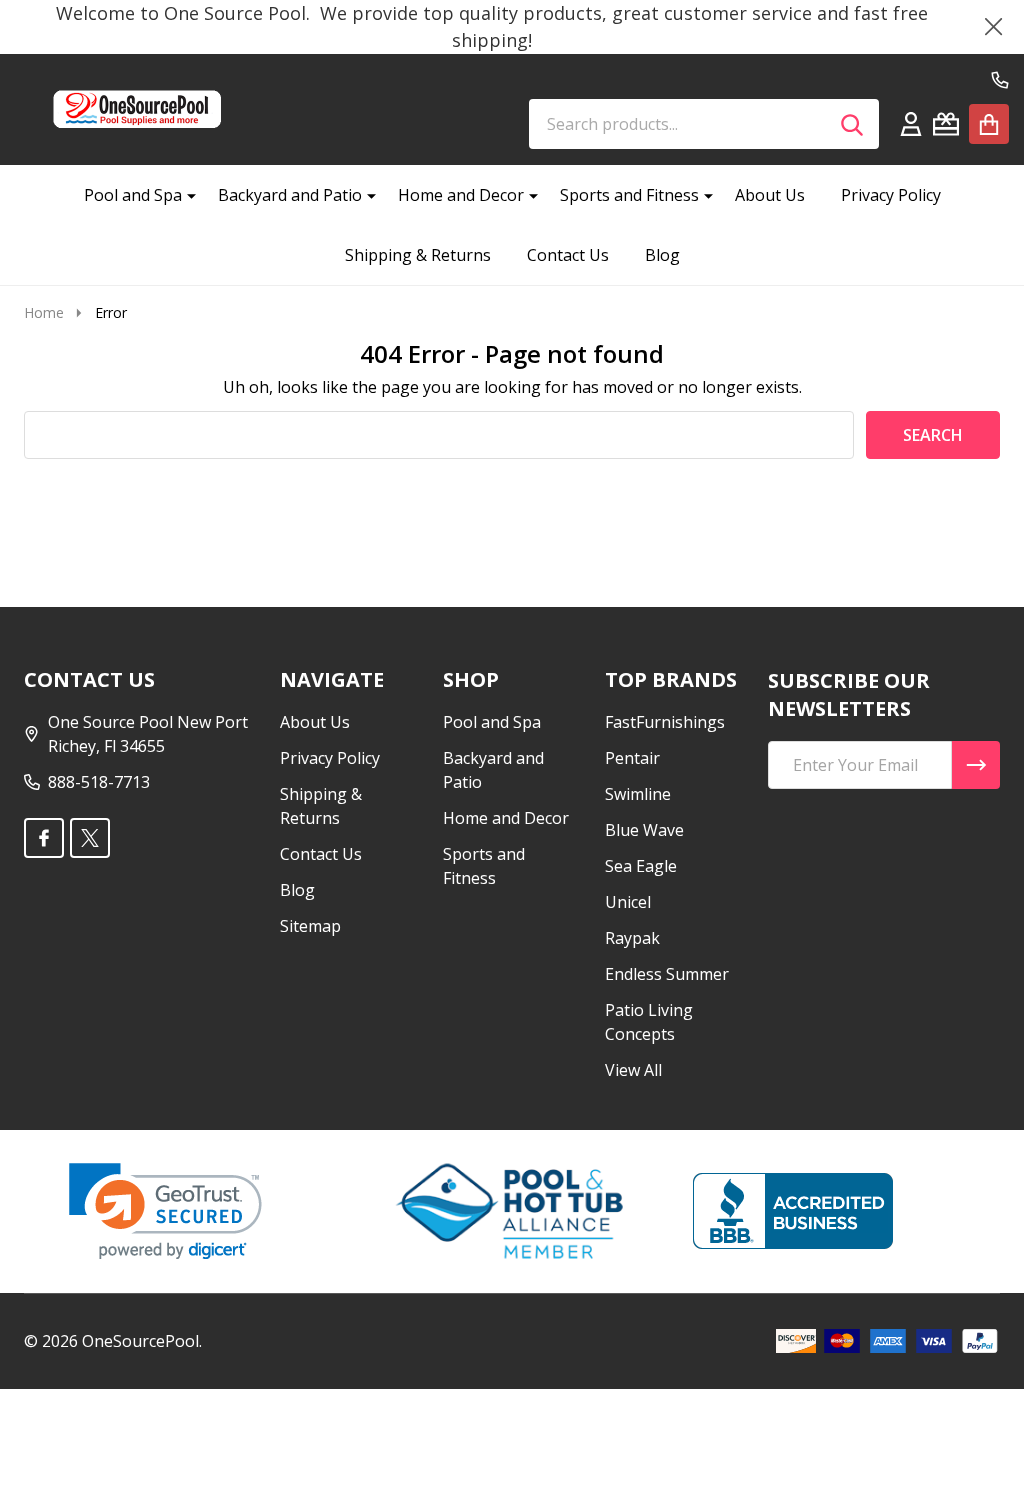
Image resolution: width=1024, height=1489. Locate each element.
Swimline (638, 794)
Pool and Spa (133, 195)
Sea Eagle (641, 866)
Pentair (632, 758)
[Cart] (989, 124)
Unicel (628, 902)
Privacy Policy (891, 195)
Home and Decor (461, 195)
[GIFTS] (946, 124)
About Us (770, 195)
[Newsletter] (976, 765)
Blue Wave (644, 830)
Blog (662, 255)
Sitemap (310, 926)
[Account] (911, 124)
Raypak (632, 938)
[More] (184, 195)
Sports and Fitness (629, 195)
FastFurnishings (665, 722)
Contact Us (568, 255)
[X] (90, 838)
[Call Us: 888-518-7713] (1000, 80)
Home (44, 312)
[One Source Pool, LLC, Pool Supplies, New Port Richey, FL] (793, 1211)
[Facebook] (44, 838)
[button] (165, 1211)
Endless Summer (667, 974)
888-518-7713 (99, 782)
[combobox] (704, 124)
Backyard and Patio (290, 195)
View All (633, 1070)
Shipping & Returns (418, 255)
